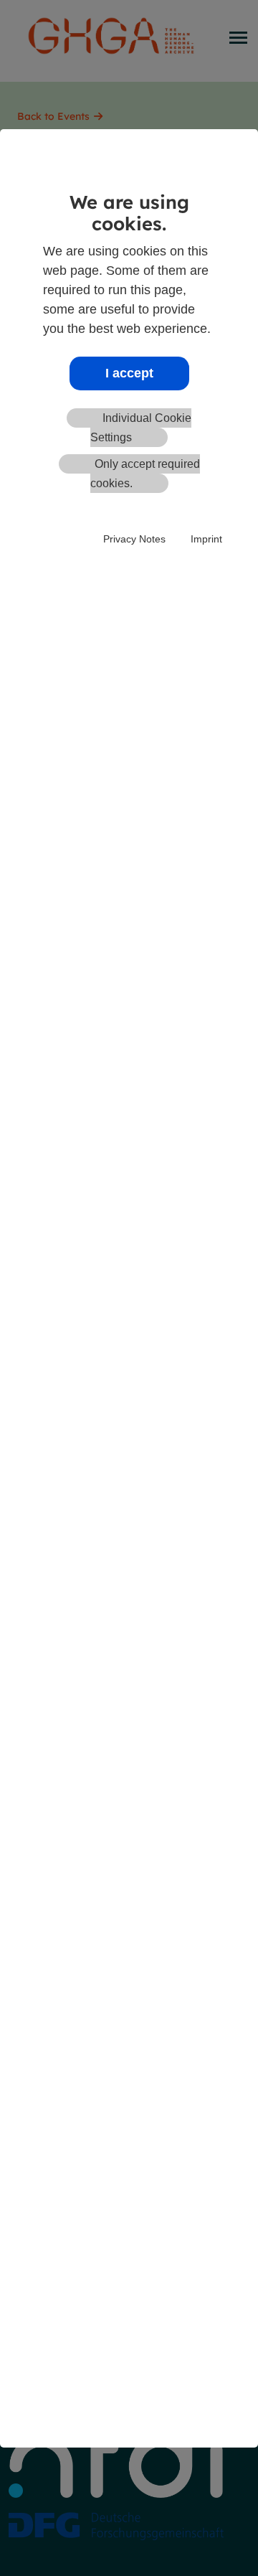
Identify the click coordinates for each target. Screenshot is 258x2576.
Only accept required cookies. (145, 474)
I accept (129, 373)
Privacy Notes (134, 539)
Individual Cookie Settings (141, 428)
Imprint (206, 539)
